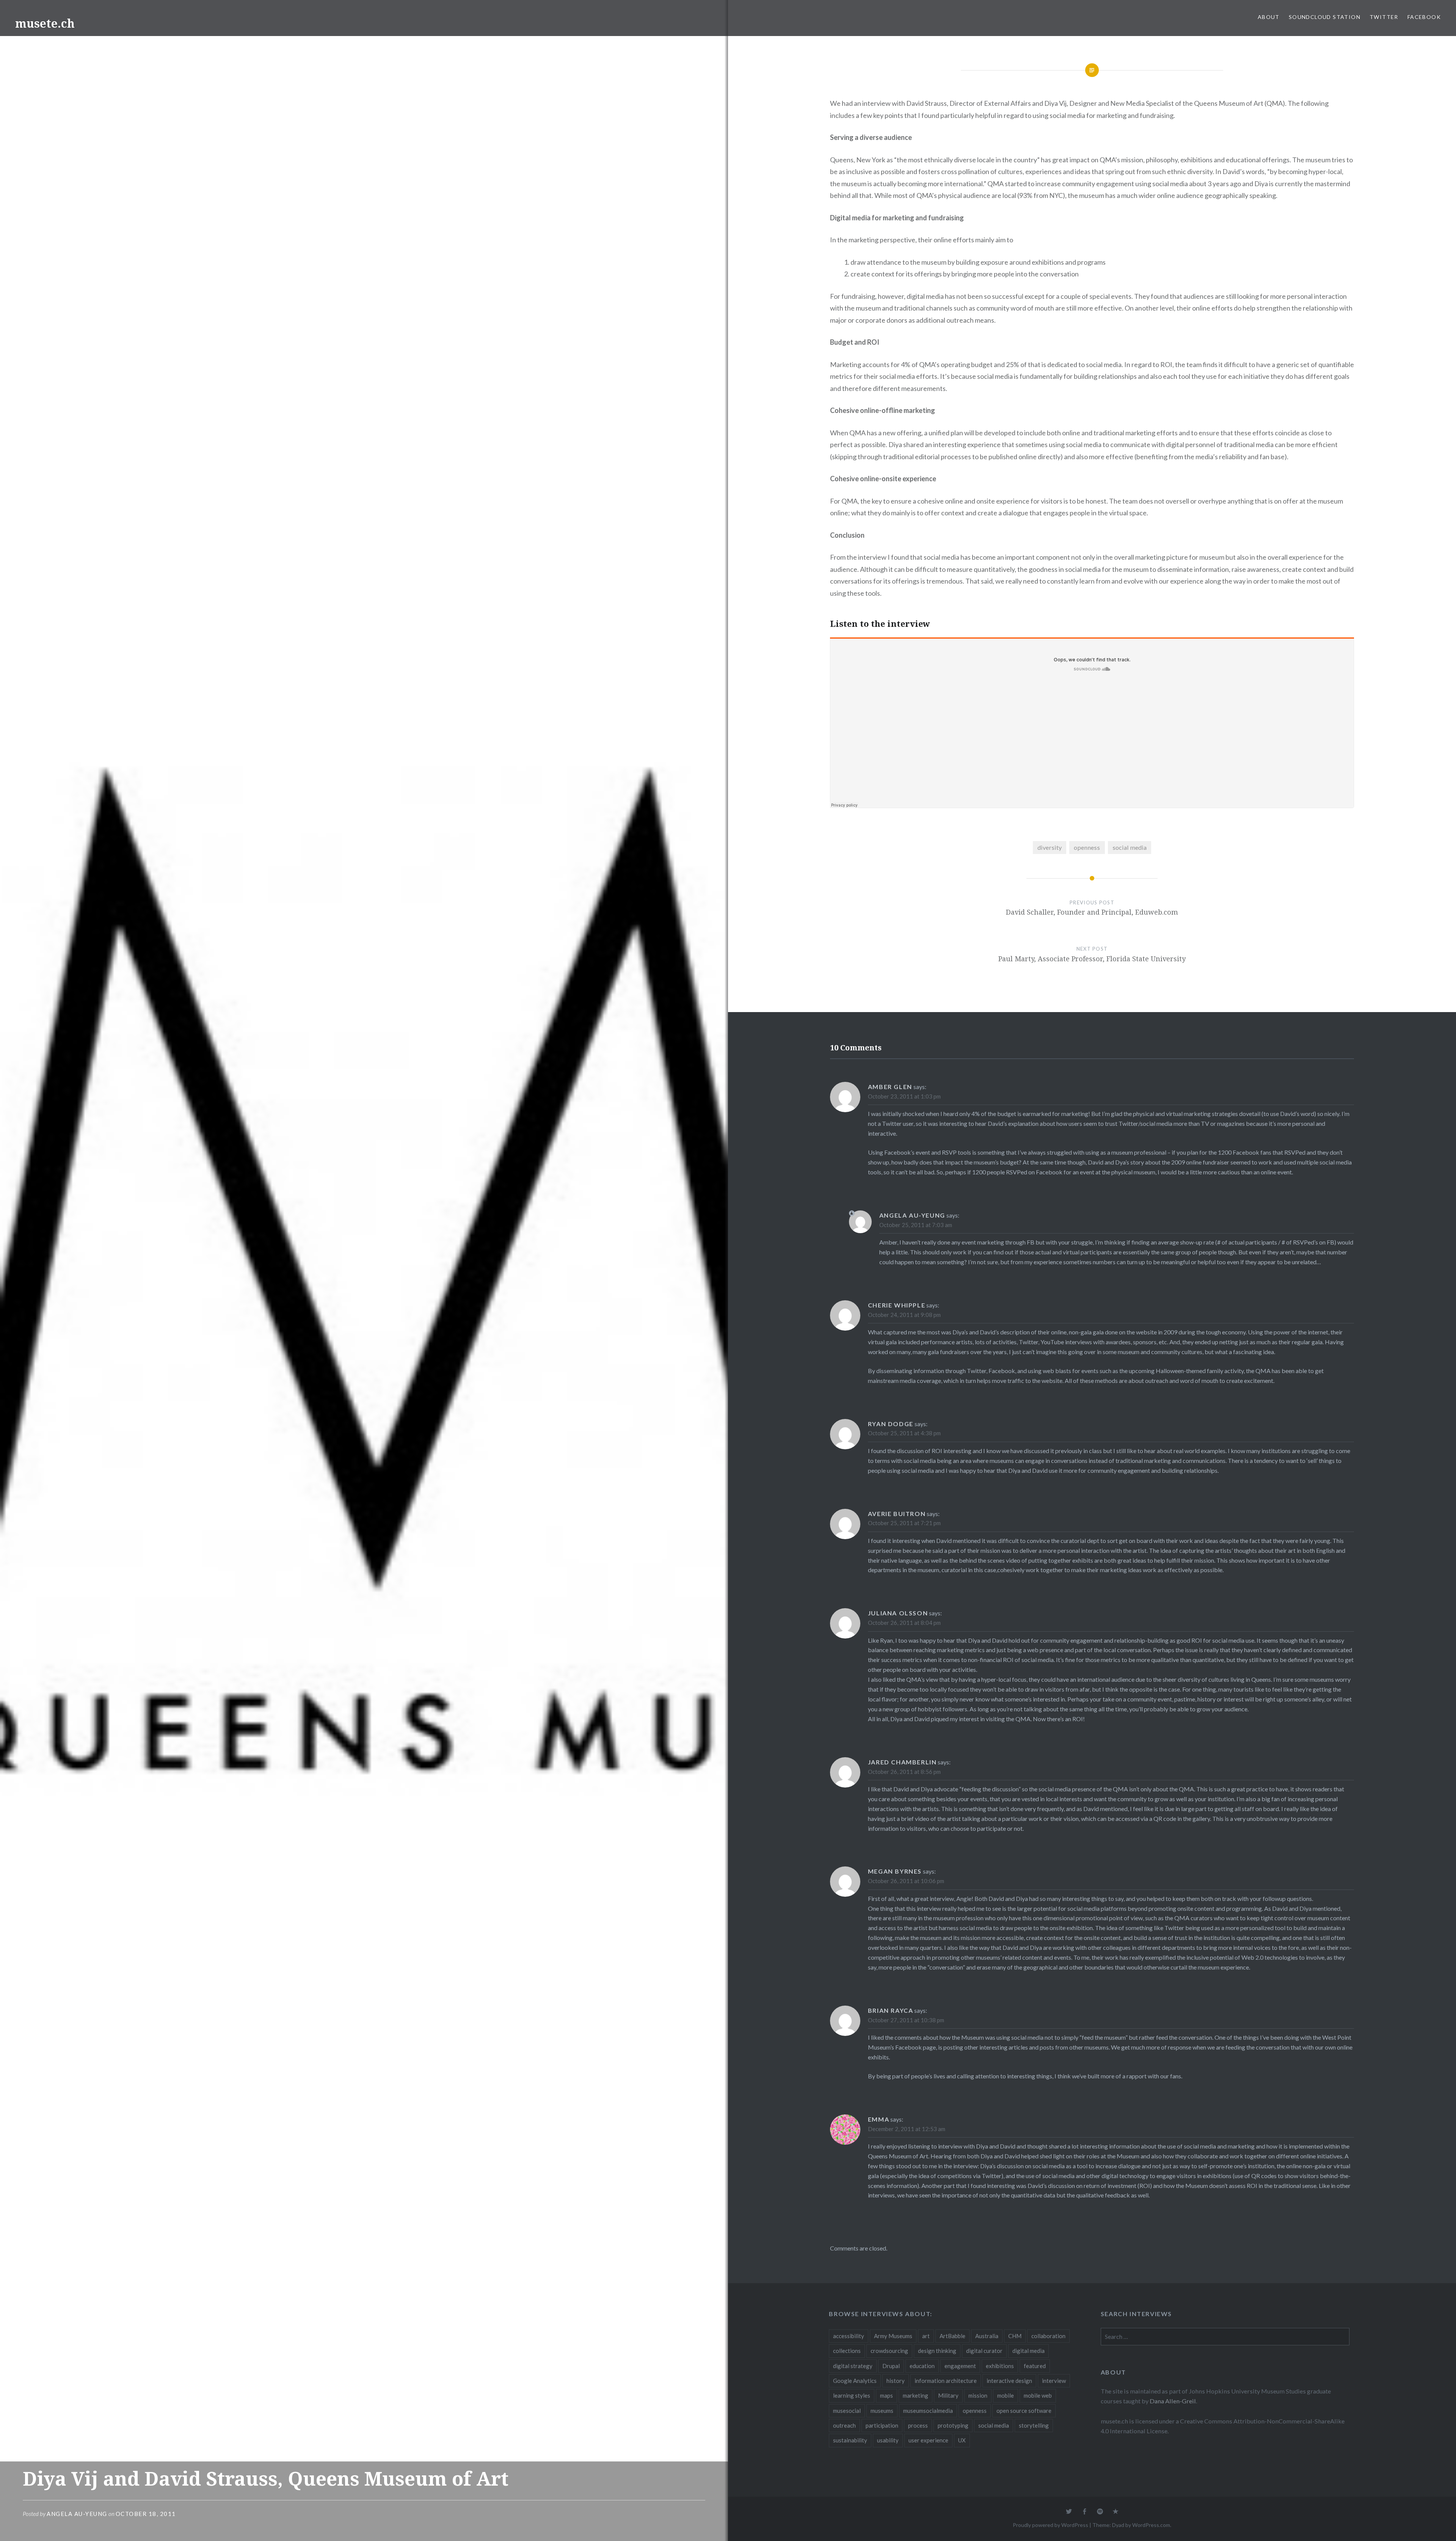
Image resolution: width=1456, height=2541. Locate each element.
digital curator (984, 2351)
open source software (1024, 2411)
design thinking (937, 2351)
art (926, 2336)
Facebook (1424, 17)
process (918, 2425)
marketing (915, 2395)
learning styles (852, 2395)
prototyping (953, 2425)
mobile (1006, 2395)
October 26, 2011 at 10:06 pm (906, 1881)
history (896, 2381)
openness (1087, 847)
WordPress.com (1151, 2525)
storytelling (1034, 2425)
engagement (960, 2366)
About (1269, 17)
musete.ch (45, 23)
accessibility (849, 2336)
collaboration (1048, 2336)
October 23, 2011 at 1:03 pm (904, 1096)
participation (882, 2425)
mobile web (1038, 2395)
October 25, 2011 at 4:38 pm (904, 1433)
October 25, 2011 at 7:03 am (916, 1225)
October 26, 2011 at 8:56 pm (904, 1772)
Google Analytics (855, 2381)
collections (847, 2351)
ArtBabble (952, 2336)
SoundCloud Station (1325, 17)
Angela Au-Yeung (77, 2514)
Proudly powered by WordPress (1050, 2525)
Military (948, 2395)
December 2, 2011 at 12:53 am (907, 2129)
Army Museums (893, 2336)
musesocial (847, 2411)
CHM (1015, 2336)
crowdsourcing (889, 2351)
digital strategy (853, 2366)
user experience (928, 2440)
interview (1054, 2381)
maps (886, 2395)
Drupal (891, 2366)
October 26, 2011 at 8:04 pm (904, 1623)
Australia (987, 2336)
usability (888, 2440)
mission (978, 2395)
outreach (844, 2425)
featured (1035, 2366)
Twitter (1384, 17)
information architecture (946, 2381)
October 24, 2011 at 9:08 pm (904, 1315)
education (922, 2366)
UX (962, 2440)
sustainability (850, 2440)
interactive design (1009, 2381)
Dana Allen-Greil (1173, 2401)
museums (882, 2411)
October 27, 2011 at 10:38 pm (906, 2020)
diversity (1050, 847)
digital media (1028, 2351)
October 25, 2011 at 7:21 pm (904, 1523)
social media (1130, 847)
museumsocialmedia (928, 2411)
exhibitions (1000, 2366)
